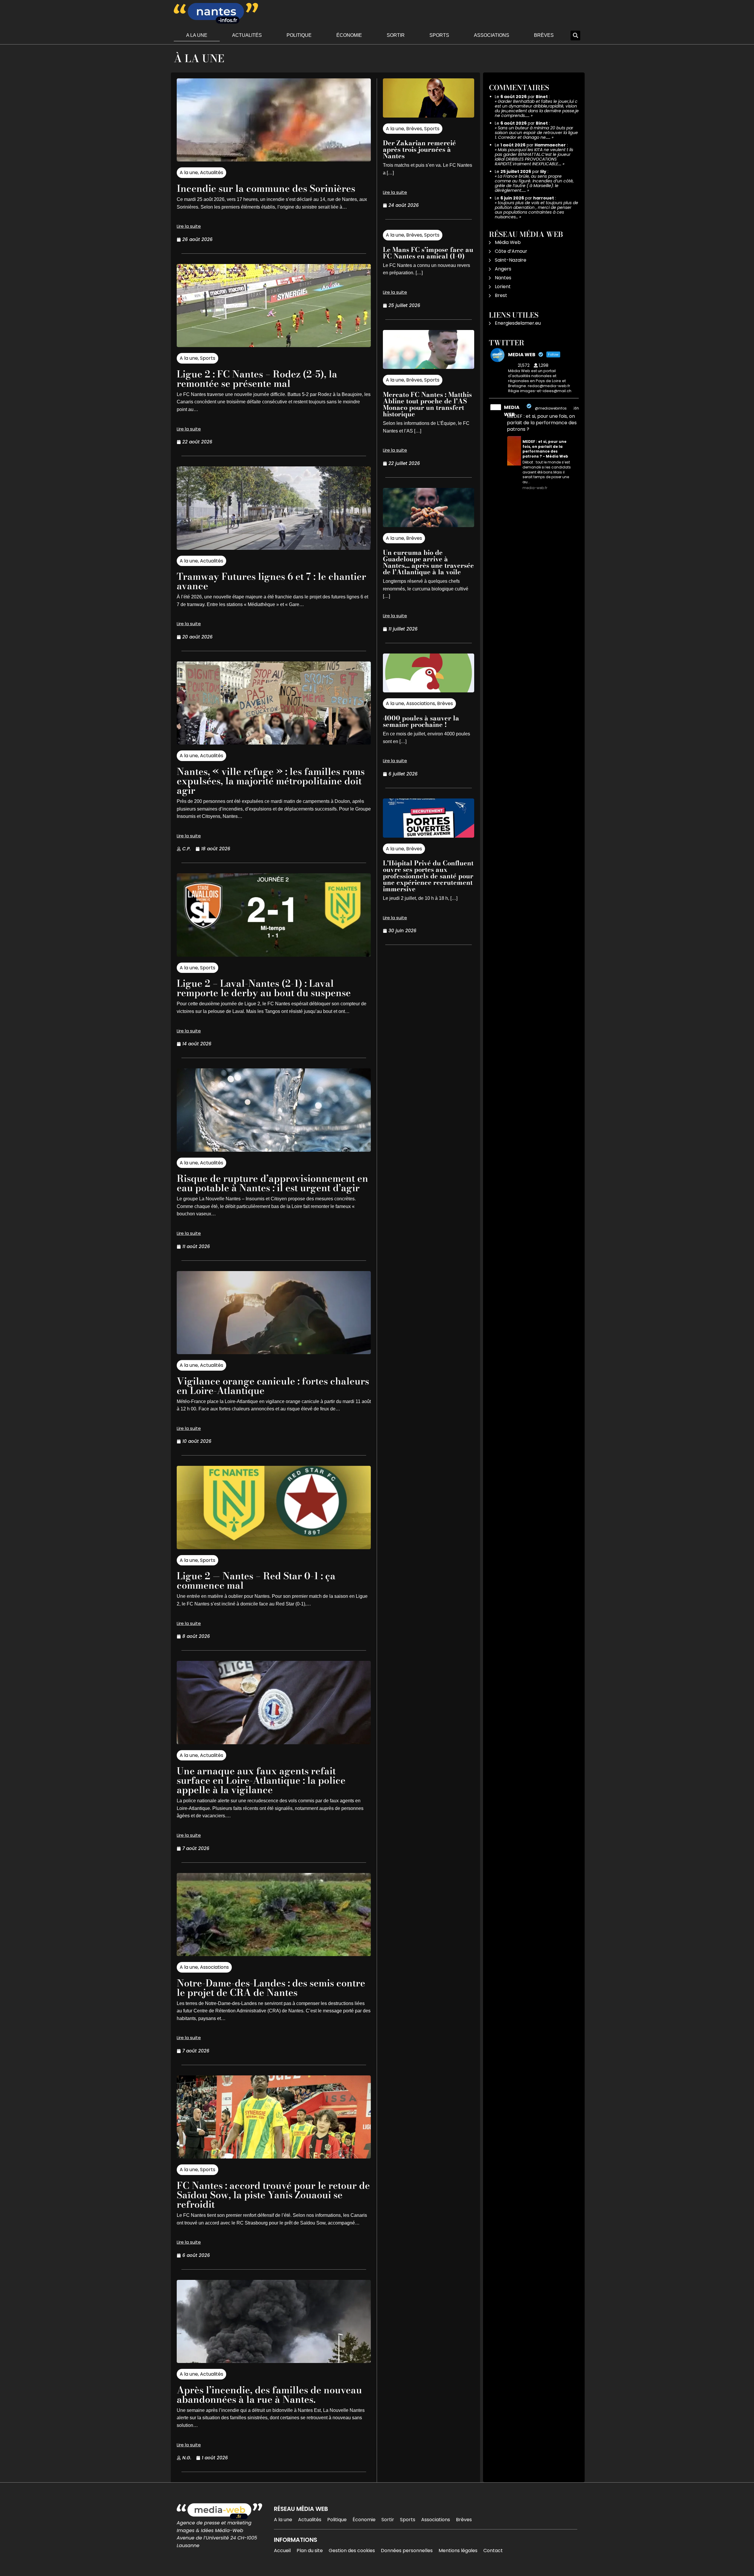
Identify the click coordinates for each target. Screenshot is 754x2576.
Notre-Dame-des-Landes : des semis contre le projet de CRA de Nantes (271, 1988)
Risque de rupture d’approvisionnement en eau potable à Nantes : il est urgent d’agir (272, 1183)
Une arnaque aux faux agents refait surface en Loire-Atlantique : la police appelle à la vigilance (261, 1780)
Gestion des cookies (352, 2551)
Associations (492, 35)
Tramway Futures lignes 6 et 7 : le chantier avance (271, 581)
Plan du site (310, 2551)
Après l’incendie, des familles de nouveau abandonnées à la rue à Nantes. (269, 2395)
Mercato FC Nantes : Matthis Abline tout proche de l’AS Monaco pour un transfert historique (427, 404)
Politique (299, 35)
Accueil (282, 2551)
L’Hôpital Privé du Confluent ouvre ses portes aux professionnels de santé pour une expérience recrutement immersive (428, 876)
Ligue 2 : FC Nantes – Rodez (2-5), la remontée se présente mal (257, 379)
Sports (439, 35)
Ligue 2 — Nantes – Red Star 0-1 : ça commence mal (256, 1581)
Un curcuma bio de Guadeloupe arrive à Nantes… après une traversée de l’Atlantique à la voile (428, 562)
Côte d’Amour (511, 251)
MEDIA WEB (512, 411)
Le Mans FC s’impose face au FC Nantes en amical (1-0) (428, 253)
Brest (501, 295)
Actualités (247, 35)
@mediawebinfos (551, 408)
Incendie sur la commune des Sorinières (266, 188)
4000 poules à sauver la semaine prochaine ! (421, 721)
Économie (349, 35)
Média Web (508, 242)
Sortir (396, 35)
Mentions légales (458, 2551)
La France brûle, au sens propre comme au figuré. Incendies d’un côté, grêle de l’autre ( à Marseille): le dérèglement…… (534, 183)
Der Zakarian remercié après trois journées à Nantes (419, 149)
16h (576, 408)
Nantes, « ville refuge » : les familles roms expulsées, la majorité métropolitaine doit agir (271, 781)
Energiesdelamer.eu (518, 323)
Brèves (544, 35)
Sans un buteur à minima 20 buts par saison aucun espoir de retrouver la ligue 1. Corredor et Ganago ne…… (536, 133)
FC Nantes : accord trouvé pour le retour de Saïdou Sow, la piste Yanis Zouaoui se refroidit (273, 2195)
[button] (575, 36)
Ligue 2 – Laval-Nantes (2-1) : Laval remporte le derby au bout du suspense (264, 988)
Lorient (503, 287)
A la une (197, 35)
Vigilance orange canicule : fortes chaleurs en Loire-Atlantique (273, 1386)
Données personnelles (407, 2551)
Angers (503, 269)
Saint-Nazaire (511, 260)
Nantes (503, 278)
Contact (493, 2551)
